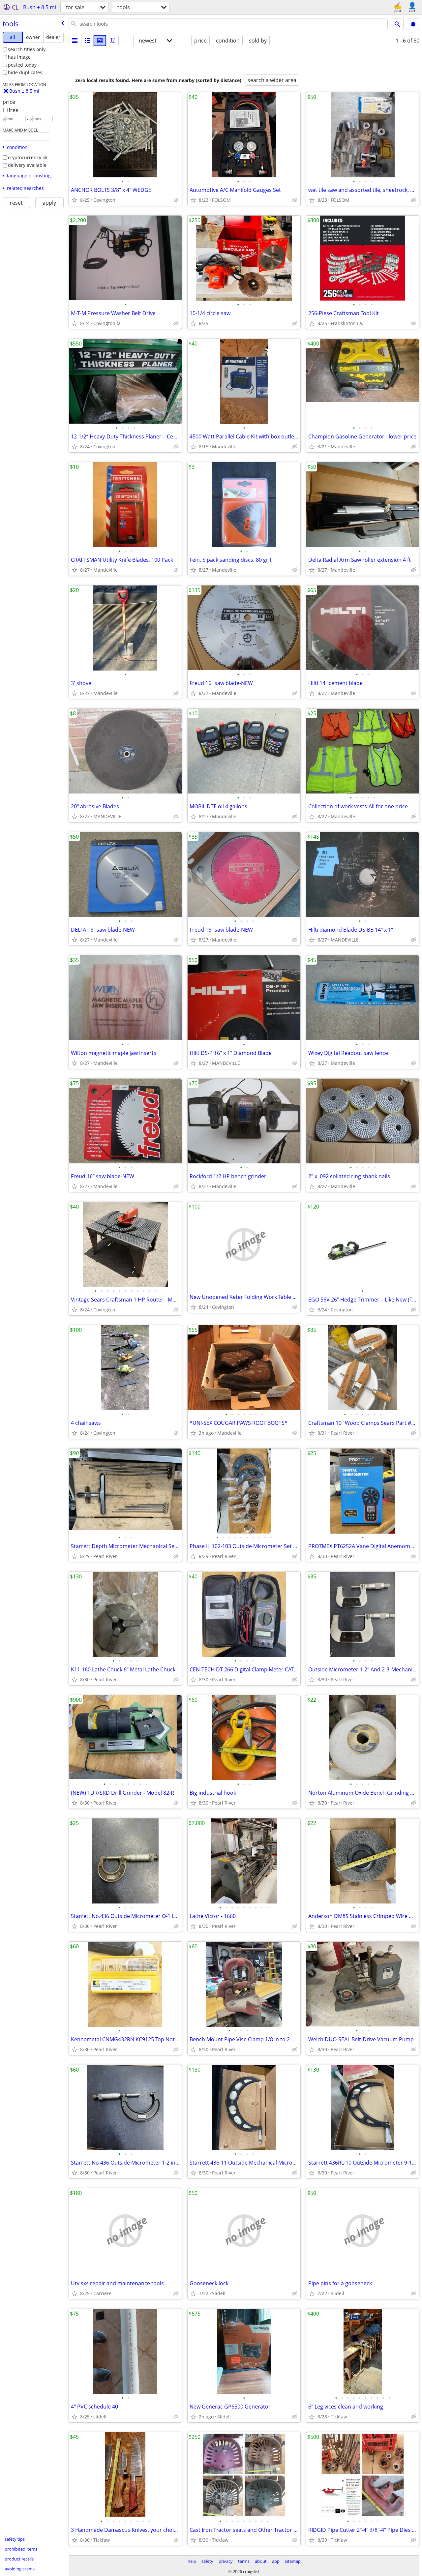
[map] (112, 41)
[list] (75, 41)
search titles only (27, 49)
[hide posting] (176, 200)
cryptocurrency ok (28, 157)
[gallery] (100, 41)
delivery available (27, 165)
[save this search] (413, 24)
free (14, 110)
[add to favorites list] (75, 200)
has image (19, 57)
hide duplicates (25, 72)
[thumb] (87, 41)
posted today (22, 65)
